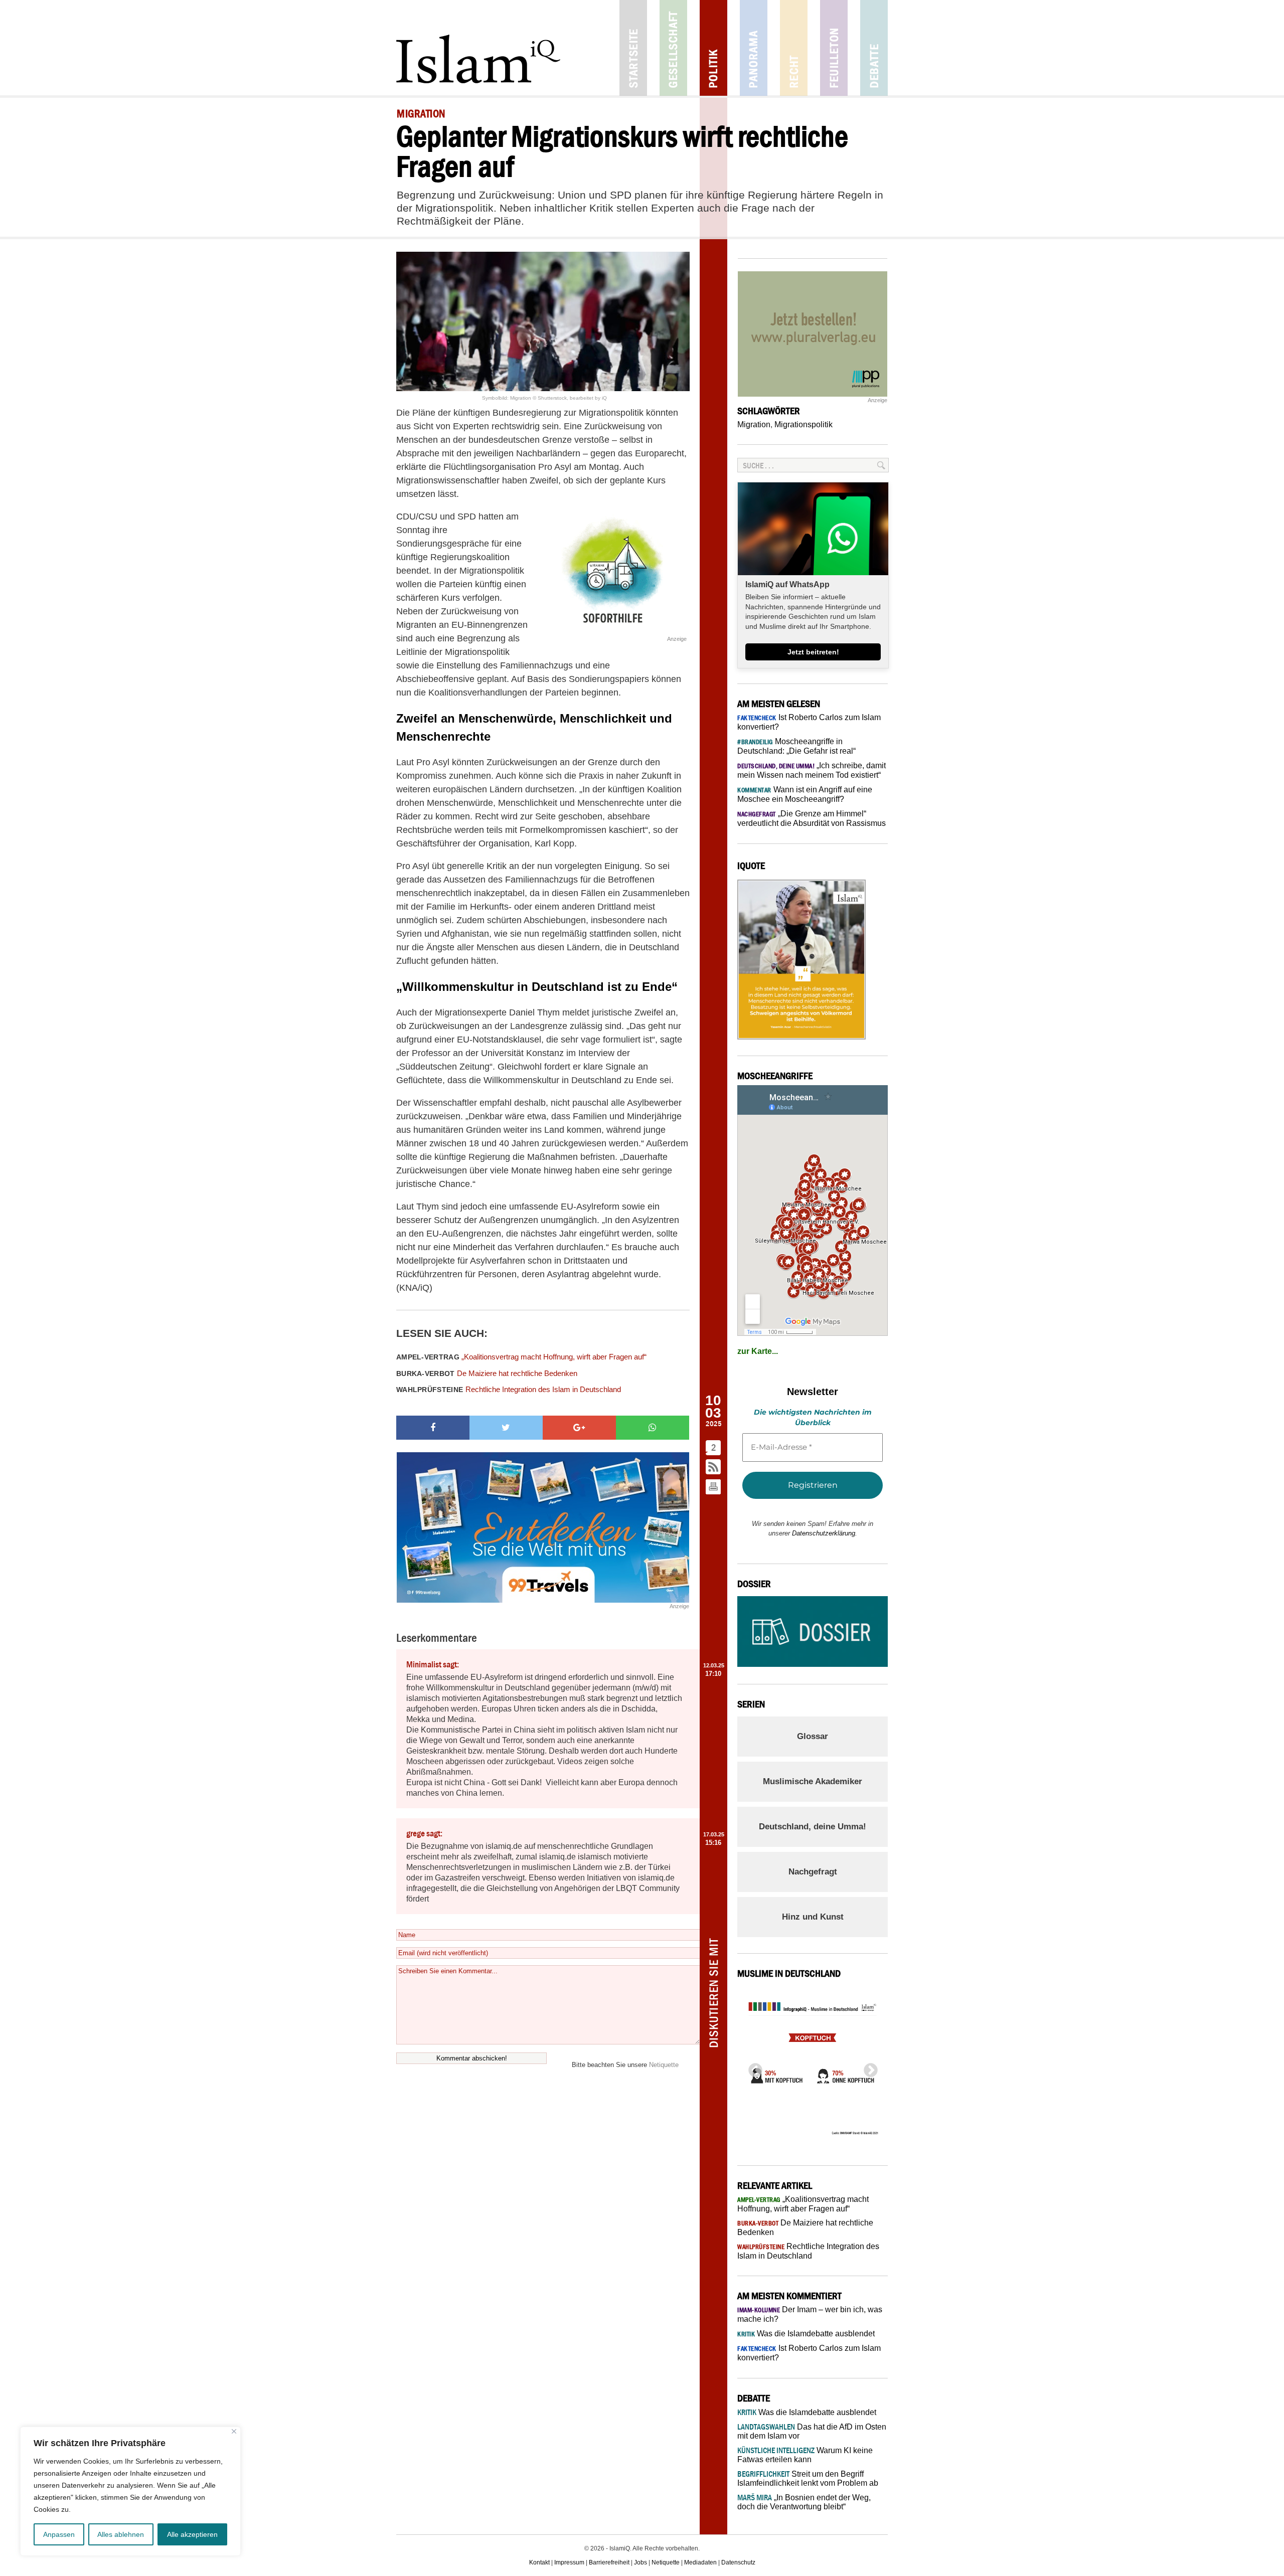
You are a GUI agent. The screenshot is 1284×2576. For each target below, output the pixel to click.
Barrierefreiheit (609, 2562)
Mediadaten (700, 2562)
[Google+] (579, 1428)
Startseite (633, 48)
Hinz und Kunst (813, 1917)
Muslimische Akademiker (813, 1781)
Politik (713, 48)
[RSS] (714, 1468)
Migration (754, 424)
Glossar (813, 1736)
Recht (794, 48)
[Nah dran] (234, 2431)
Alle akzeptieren (192, 2534)
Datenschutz (738, 2562)
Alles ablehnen (121, 2534)
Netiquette (664, 2065)
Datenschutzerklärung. (825, 1533)
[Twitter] (506, 1428)
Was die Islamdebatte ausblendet (806, 2334)
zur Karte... (758, 1351)
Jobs (640, 2562)
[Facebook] (433, 1428)
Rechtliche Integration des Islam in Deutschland (509, 1389)
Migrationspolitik (804, 424)
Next (868, 2068)
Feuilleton (834, 48)
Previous (752, 2068)
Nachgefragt (813, 1872)
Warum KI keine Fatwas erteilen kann (805, 2455)
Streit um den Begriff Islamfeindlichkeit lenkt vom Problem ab (808, 2478)
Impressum (569, 2562)
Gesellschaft (673, 48)
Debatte (874, 48)
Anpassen (59, 2534)
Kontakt (539, 2562)
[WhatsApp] (653, 1428)
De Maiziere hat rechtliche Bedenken (487, 1373)
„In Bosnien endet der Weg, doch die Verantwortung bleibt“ (804, 2502)
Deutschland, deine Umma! (813, 1827)
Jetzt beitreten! (813, 652)
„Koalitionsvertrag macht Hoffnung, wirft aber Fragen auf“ (521, 1357)
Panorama (754, 48)
